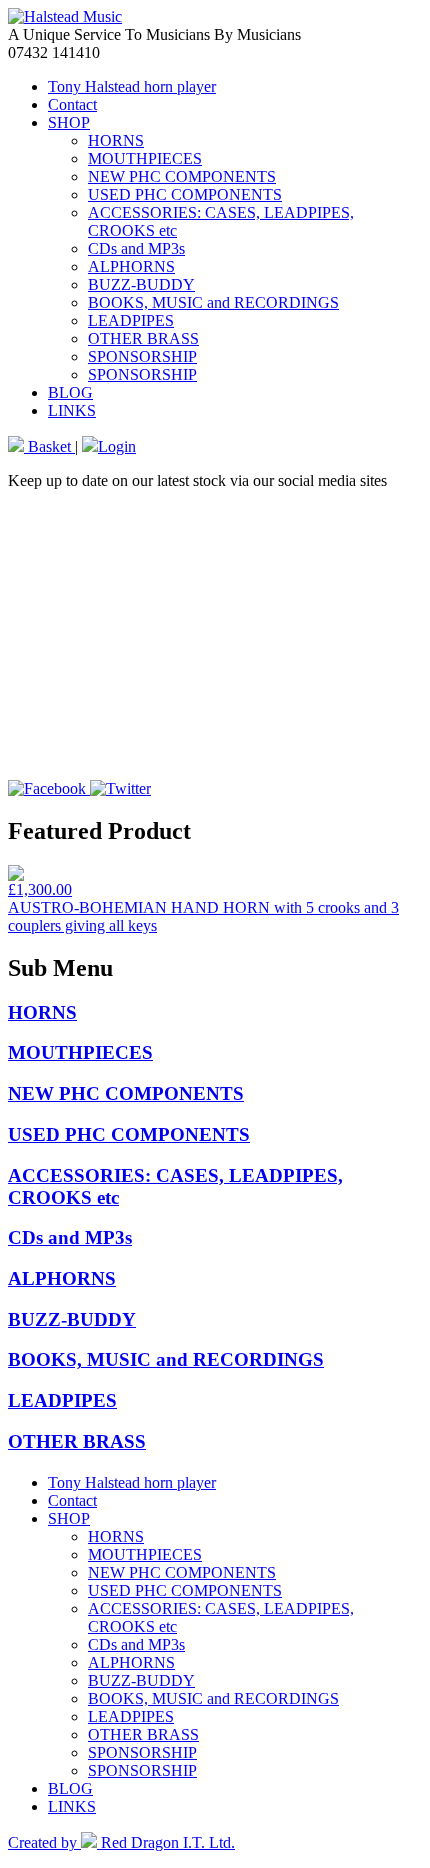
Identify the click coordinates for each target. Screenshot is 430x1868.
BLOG (70, 392)
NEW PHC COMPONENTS (182, 176)
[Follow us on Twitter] (120, 788)
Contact (72, 104)
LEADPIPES (131, 320)
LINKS (72, 410)
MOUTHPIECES (145, 158)
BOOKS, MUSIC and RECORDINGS (213, 302)
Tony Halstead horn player (132, 86)
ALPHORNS (131, 266)
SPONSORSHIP (142, 356)
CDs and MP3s (136, 248)
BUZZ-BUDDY (141, 284)
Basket (49, 446)
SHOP (69, 122)
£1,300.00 (40, 889)
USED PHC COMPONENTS (185, 194)
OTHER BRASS (143, 338)
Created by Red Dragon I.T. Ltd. (121, 1842)
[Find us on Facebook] (49, 788)
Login (117, 446)
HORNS (116, 140)
